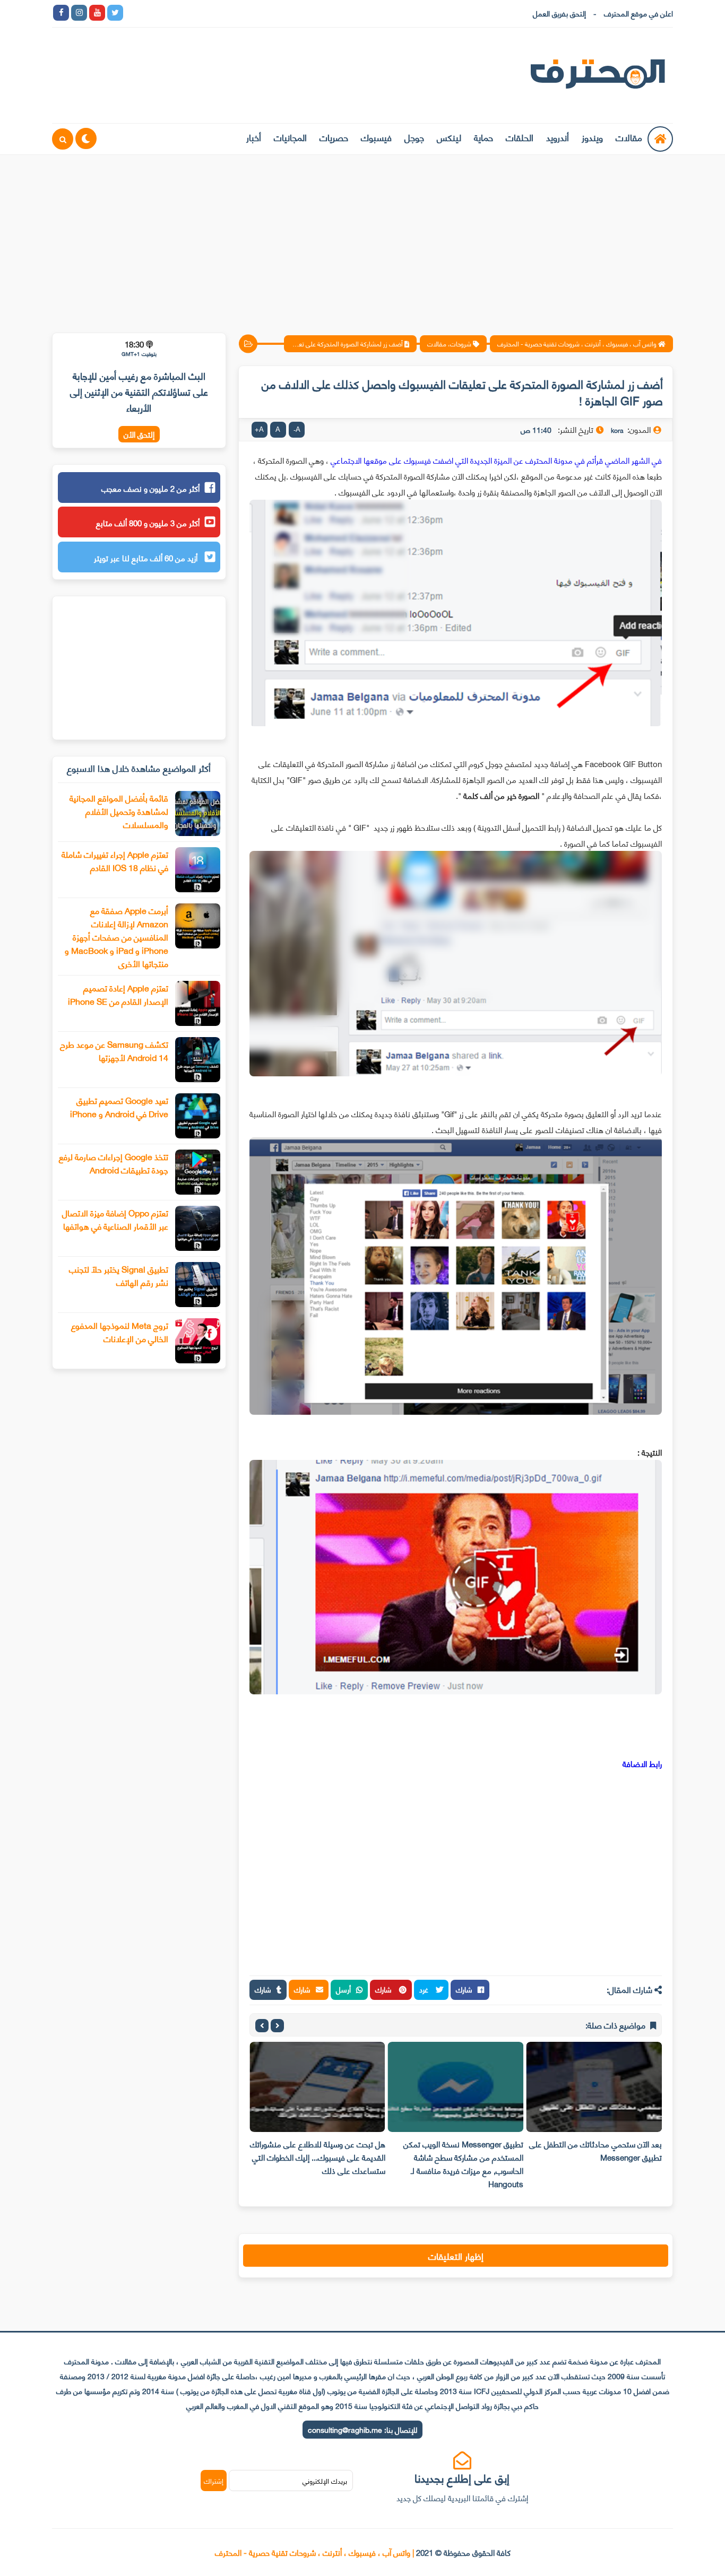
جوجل (414, 137)
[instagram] (79, 13)
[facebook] (61, 13)
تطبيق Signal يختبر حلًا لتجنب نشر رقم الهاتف (119, 1275)
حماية (484, 137)
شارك (464, 1989)
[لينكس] (151, 13)
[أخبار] (241, 13)
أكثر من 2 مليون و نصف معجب (150, 488)
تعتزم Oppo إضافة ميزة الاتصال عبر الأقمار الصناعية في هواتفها (115, 1219)
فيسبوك (376, 137)
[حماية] (133, 13)
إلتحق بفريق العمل (559, 13)
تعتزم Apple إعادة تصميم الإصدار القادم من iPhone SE (118, 994)
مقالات (629, 137)
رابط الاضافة (641, 1763)
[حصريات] (205, 13)
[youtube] (97, 13)
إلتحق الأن (139, 434)
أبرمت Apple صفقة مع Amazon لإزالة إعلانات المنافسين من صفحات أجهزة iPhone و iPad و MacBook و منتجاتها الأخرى (116, 937)
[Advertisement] (362, 237)
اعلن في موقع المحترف (638, 13)
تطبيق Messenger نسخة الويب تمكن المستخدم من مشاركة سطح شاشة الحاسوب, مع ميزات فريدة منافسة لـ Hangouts (463, 2164)
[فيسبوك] (187, 13)
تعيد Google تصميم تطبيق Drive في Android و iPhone (119, 1107)
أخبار (254, 137)
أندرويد (558, 137)
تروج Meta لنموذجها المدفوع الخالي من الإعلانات (120, 1331)
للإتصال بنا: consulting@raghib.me (362, 2429)
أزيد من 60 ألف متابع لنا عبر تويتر (147, 558)
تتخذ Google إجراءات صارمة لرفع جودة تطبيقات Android (114, 1163)
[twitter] (115, 13)
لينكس (449, 137)
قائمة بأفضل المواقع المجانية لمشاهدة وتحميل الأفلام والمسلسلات (119, 811)
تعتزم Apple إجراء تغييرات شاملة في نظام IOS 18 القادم (115, 860)
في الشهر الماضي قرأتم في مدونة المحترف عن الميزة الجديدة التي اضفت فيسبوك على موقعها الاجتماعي (496, 460)
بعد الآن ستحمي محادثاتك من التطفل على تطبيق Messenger (595, 2150)
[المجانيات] (223, 13)
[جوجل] (169, 13)
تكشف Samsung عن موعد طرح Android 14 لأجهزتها (114, 1050)
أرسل (343, 1989)
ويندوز (592, 137)
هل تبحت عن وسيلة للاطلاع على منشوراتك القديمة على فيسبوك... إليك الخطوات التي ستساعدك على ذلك (318, 2157)
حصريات (334, 137)
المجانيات (290, 137)
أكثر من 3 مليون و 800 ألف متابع (148, 523)
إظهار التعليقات (456, 2256)
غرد (425, 1989)
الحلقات (520, 137)
